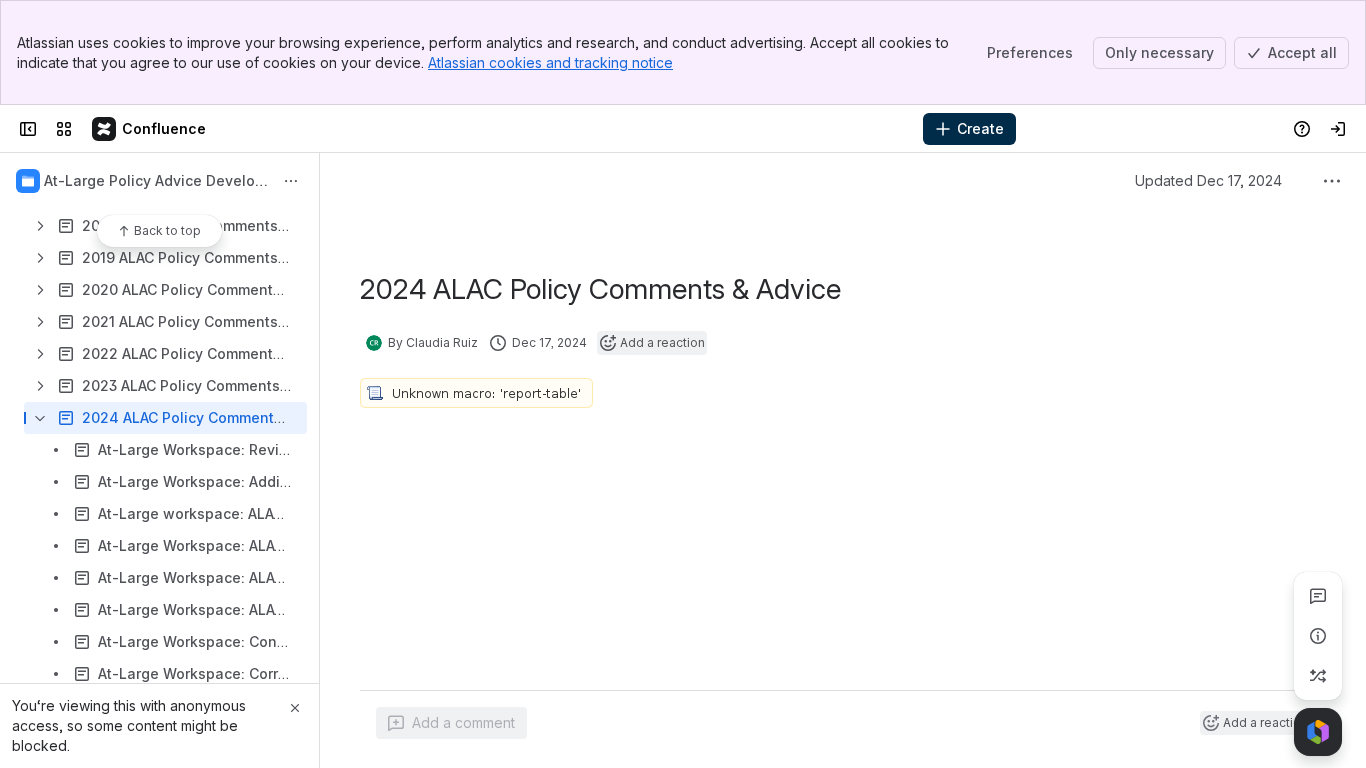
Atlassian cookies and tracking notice (550, 62)
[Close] (295, 708)
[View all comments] (1318, 596)
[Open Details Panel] (1318, 636)
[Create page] (1318, 676)
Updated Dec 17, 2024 (1208, 180)
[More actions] (291, 181)
